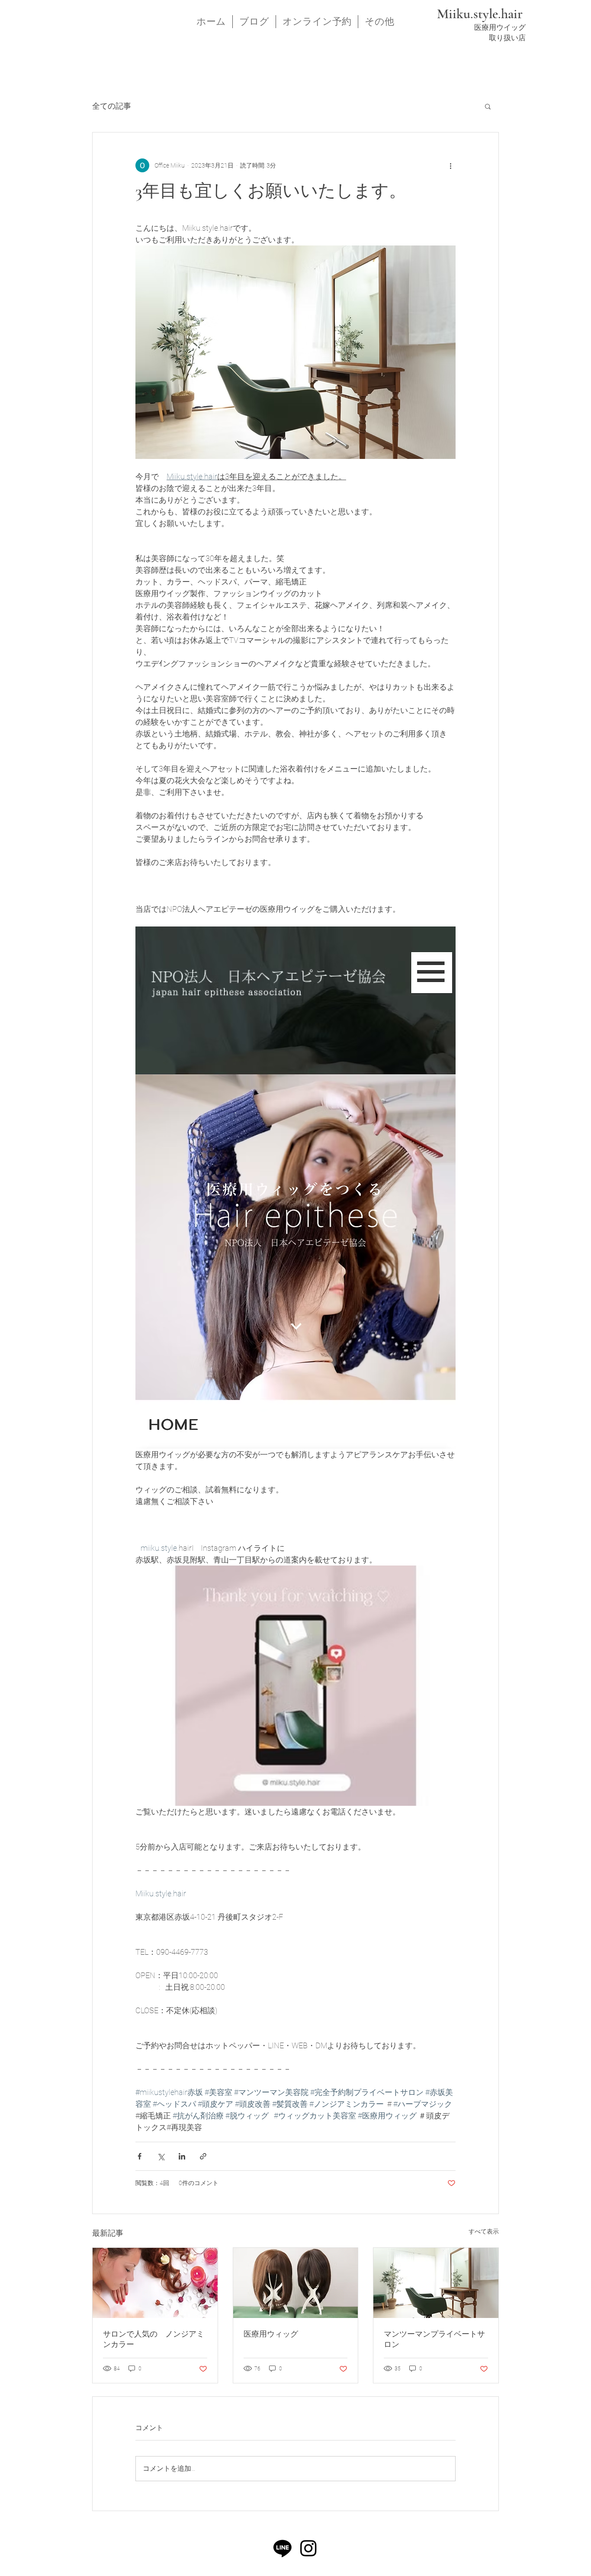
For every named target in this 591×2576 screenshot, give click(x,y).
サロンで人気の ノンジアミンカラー (154, 2339)
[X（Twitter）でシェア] (161, 2156)
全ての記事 (112, 106)
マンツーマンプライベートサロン (434, 2339)
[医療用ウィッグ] (296, 2283)
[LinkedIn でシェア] (182, 2156)
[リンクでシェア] (203, 2156)
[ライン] (283, 2548)
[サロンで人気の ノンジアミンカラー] (155, 2283)
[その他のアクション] (450, 165)
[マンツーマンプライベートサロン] (436, 2283)
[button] (488, 106)
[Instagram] (308, 2548)
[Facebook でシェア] (140, 2156)
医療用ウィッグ (271, 2334)
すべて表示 (484, 2231)
